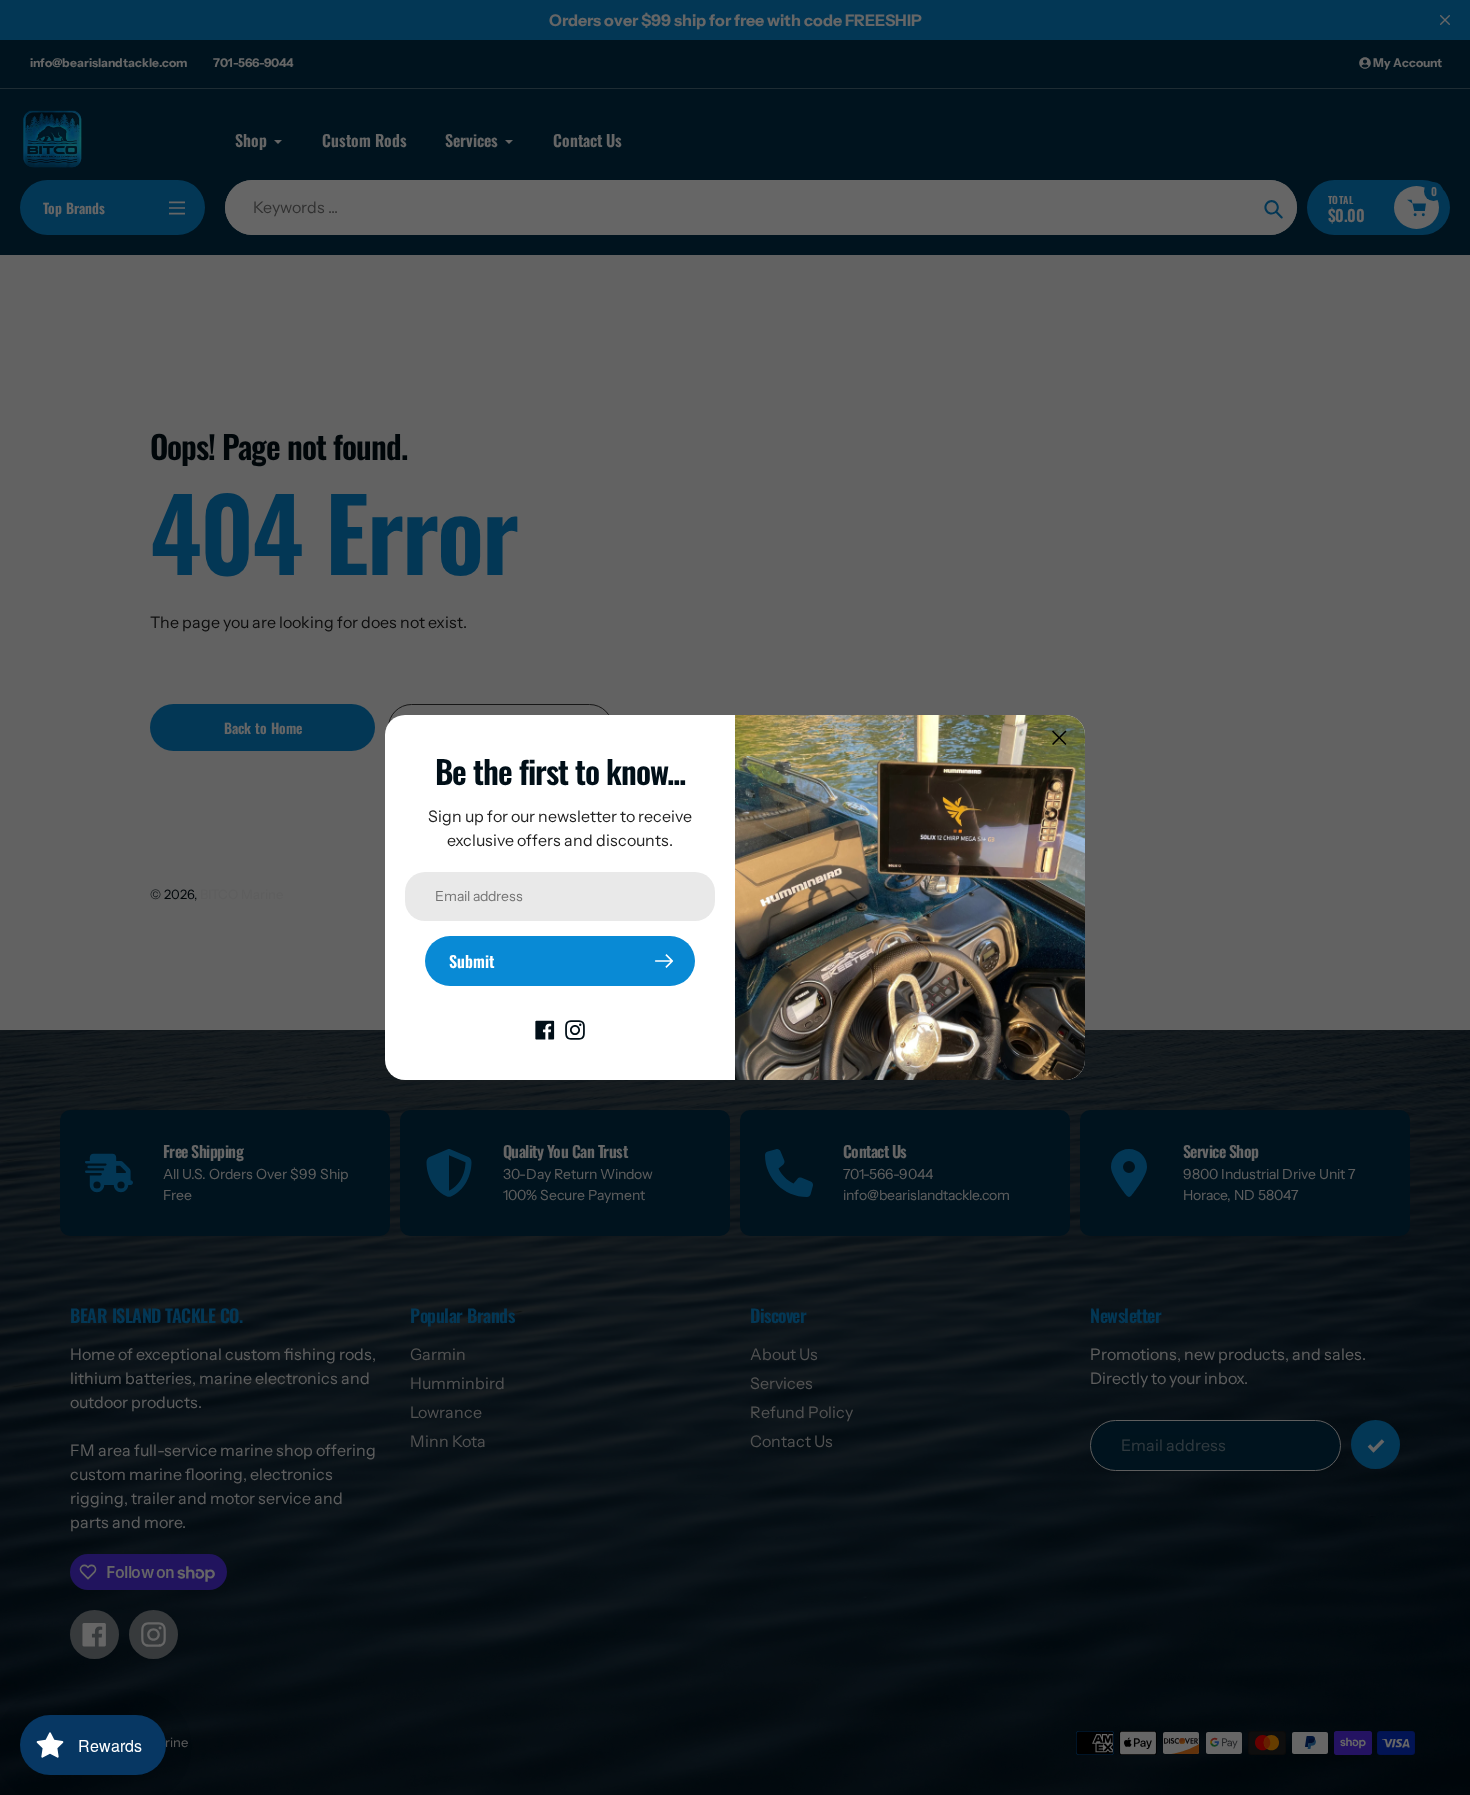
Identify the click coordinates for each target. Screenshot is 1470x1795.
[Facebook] (545, 1028)
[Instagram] (575, 1028)
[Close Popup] (1059, 737)
